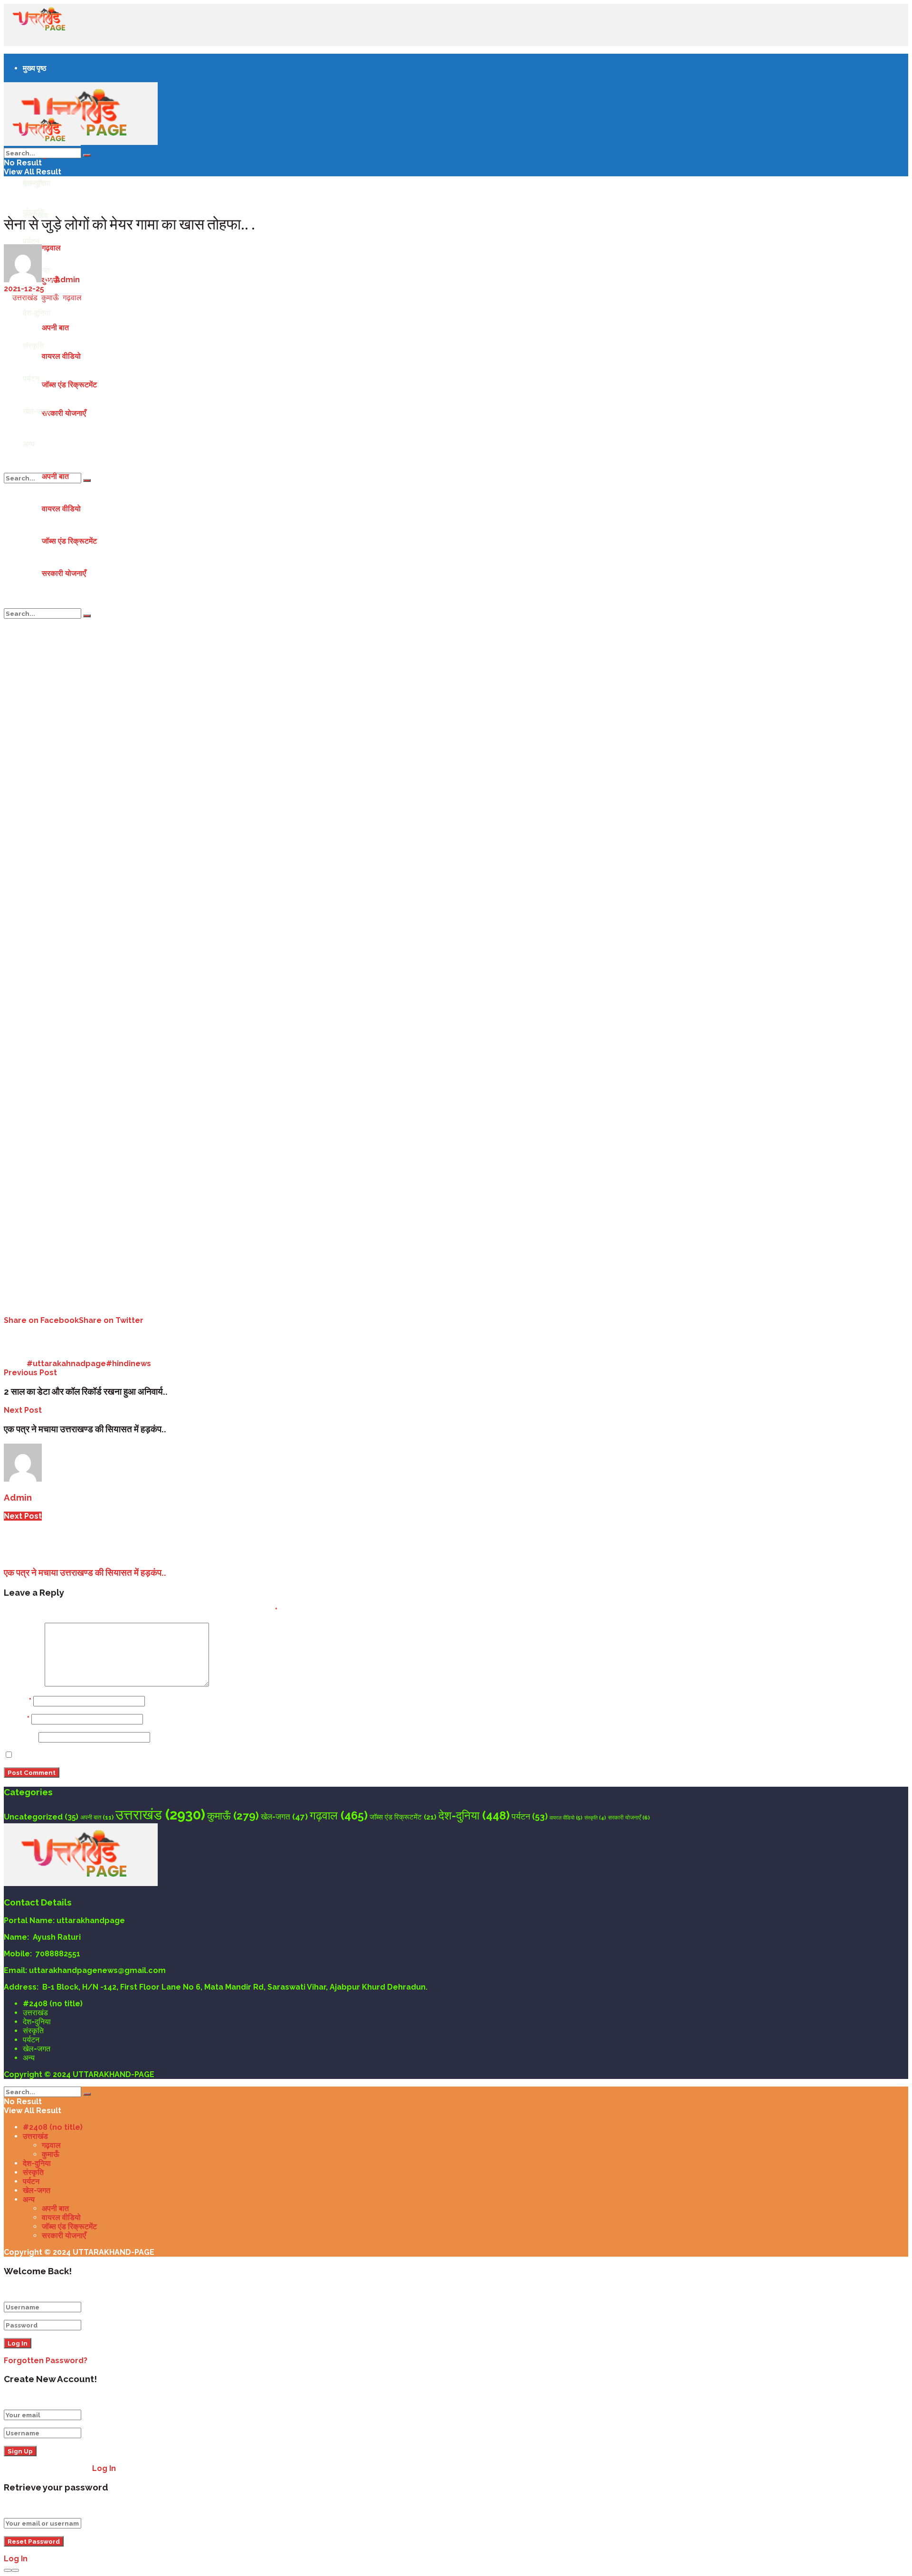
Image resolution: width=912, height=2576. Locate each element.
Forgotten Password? (46, 2361)
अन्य (29, 444)
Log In (104, 2468)
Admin (67, 280)
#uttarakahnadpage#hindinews (89, 1364)
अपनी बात (55, 476)
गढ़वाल (72, 298)
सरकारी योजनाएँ (64, 413)
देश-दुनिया (474, 1816)
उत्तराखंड (25, 298)
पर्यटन (31, 241)
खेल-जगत (36, 411)
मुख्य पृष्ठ (35, 68)
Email (17, 1719)
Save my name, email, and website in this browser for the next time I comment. (169, 1755)
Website (20, 1737)
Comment (23, 1684)
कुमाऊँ (50, 298)
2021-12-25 (24, 289)
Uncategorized (41, 1817)
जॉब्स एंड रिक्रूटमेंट (69, 541)
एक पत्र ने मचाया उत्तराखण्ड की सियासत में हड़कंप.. (85, 1572)
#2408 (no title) (53, 2004)
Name (18, 1701)
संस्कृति (595, 1818)
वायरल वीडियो (61, 509)
